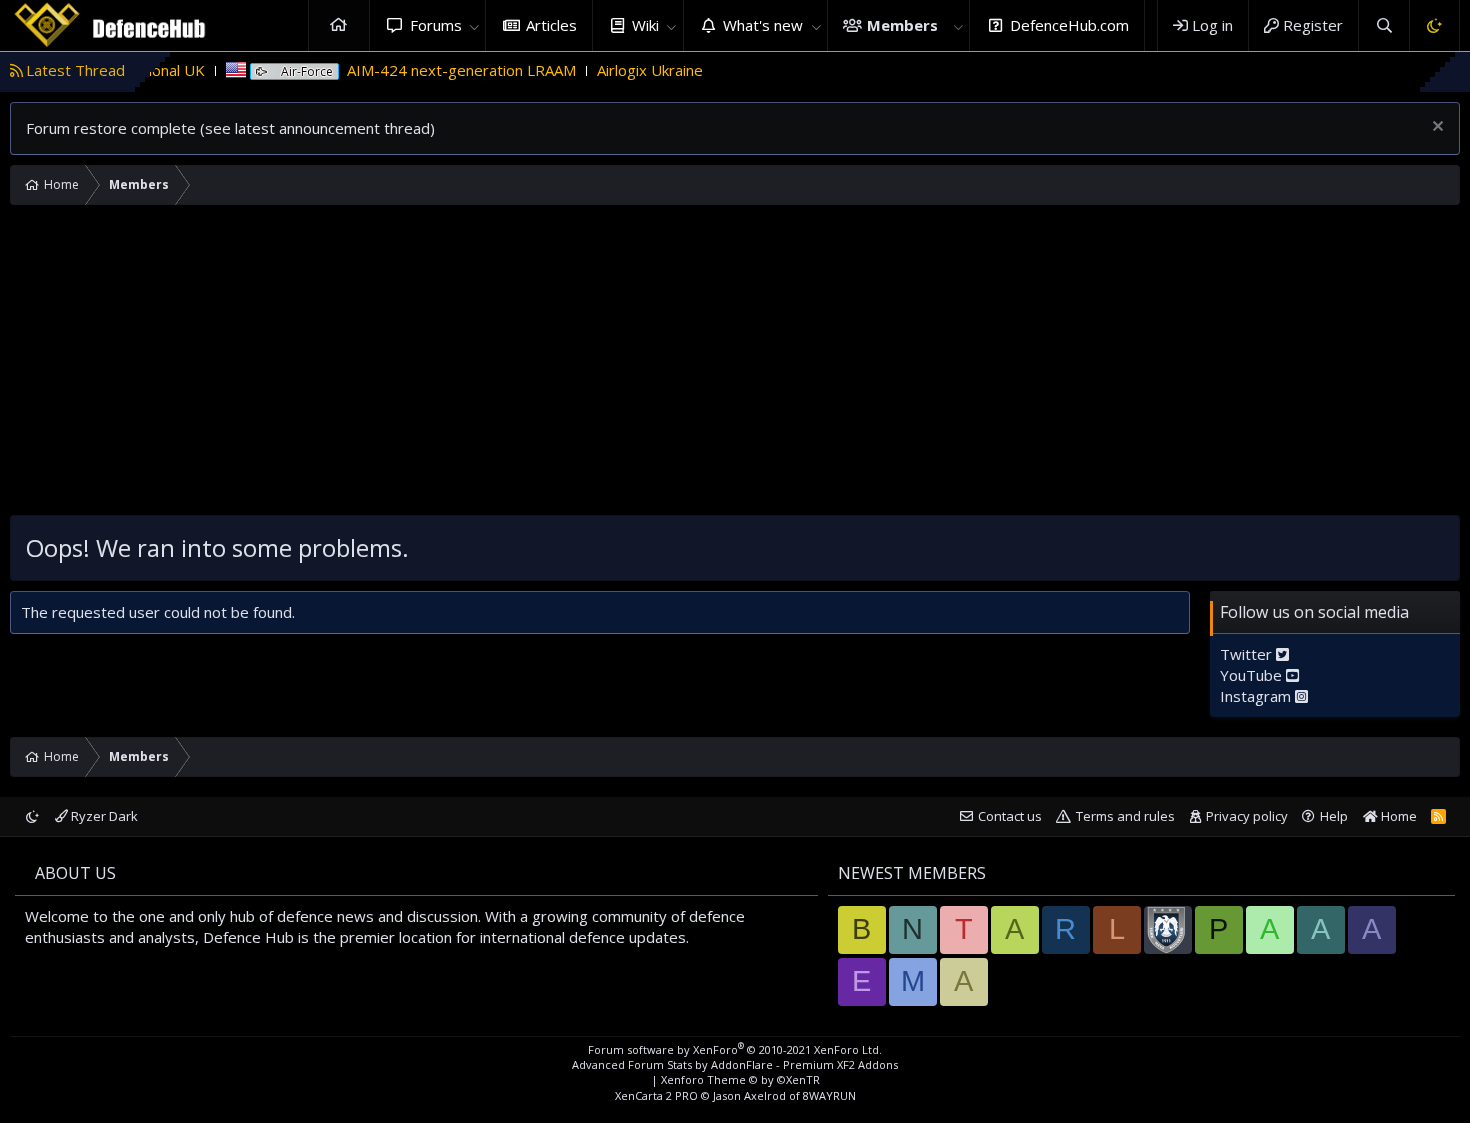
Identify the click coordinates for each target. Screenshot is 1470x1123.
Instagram (1257, 696)
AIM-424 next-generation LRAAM (434, 70)
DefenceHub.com (1069, 25)
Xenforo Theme (740, 1079)
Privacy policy (1247, 816)
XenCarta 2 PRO (656, 1095)
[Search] (1383, 25)
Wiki (645, 25)
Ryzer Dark (103, 816)
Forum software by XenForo (735, 1049)
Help (1334, 816)
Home (339, 25)
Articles (551, 25)
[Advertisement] (735, 365)
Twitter (1248, 654)
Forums (436, 25)
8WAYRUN (829, 1095)
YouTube (1253, 675)
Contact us (1010, 816)
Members (902, 25)
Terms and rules (1125, 816)
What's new (763, 25)
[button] (474, 25)
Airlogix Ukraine (623, 70)
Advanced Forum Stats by (735, 1064)
